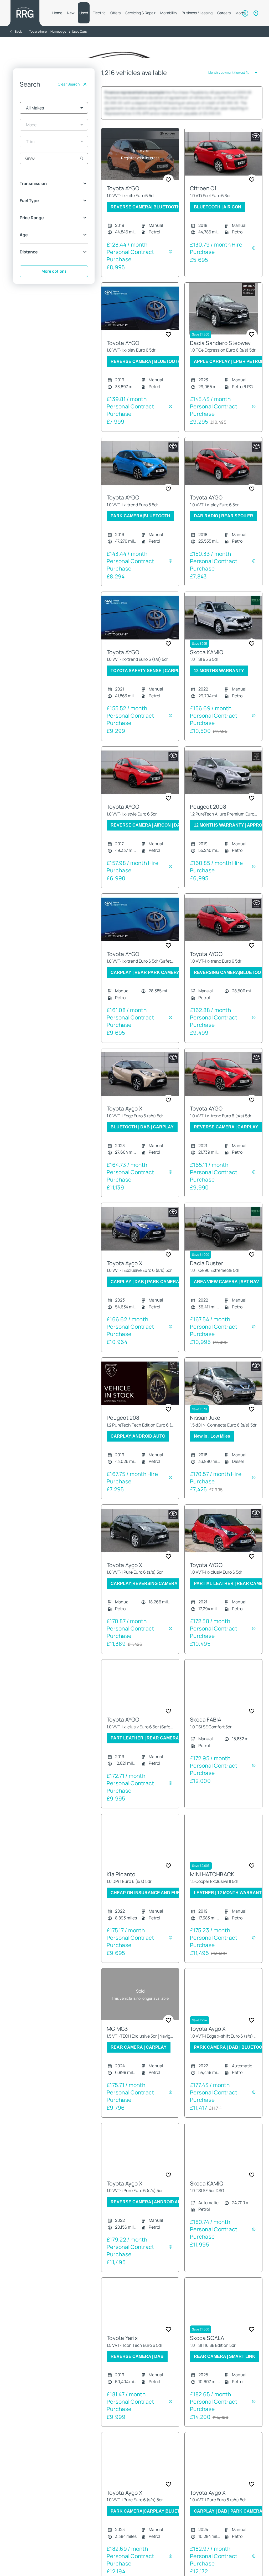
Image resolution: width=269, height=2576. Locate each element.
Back (18, 31)
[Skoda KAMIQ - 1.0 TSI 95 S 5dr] (223, 628)
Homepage (58, 31)
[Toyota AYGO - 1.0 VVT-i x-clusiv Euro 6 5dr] (223, 1541)
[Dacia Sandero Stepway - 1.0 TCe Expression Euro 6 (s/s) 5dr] (223, 319)
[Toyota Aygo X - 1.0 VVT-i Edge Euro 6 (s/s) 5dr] (140, 1085)
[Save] (168, 190)
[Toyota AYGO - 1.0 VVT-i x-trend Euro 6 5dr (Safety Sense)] (140, 930)
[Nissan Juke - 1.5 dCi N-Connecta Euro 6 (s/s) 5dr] (223, 1394)
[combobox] (54, 108)
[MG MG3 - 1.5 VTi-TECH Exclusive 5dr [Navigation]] (140, 2005)
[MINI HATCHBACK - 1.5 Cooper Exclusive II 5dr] (223, 1850)
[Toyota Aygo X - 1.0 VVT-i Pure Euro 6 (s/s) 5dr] (140, 1541)
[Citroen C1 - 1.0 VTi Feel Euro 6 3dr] (223, 165)
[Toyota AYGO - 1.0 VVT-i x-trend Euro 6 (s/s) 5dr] (140, 628)
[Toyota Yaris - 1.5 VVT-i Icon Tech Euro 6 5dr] (140, 2314)
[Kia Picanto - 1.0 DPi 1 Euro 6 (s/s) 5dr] (140, 1850)
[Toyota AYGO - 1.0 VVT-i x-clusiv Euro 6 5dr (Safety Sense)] (140, 1696)
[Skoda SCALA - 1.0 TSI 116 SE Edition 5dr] (223, 2314)
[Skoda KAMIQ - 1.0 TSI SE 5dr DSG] (223, 2160)
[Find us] (256, 13)
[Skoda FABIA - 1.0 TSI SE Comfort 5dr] (223, 1696)
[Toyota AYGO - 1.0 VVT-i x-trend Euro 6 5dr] (140, 474)
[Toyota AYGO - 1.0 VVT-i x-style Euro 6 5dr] (140, 783)
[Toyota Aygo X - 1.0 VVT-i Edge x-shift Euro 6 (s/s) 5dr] (223, 2005)
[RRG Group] (25, 13)
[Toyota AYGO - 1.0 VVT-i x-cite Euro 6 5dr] (140, 165)
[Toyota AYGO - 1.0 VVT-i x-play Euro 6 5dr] (140, 319)
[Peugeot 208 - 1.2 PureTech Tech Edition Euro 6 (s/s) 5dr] (140, 1394)
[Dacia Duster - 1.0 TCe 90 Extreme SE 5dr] (223, 1239)
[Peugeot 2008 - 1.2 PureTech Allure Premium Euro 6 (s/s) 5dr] (223, 783)
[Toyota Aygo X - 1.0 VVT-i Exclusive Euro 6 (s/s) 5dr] (140, 1239)
